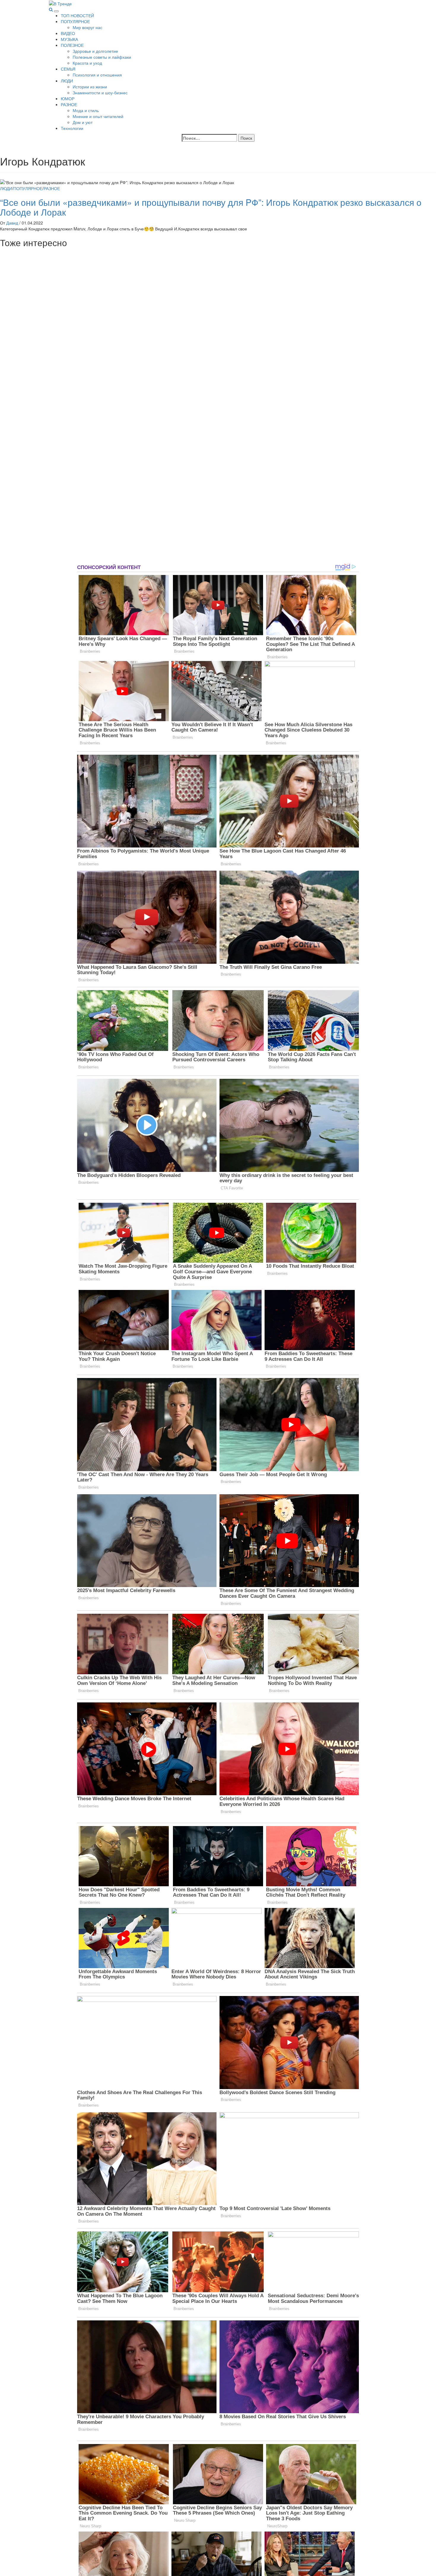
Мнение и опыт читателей (98, 116)
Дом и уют (83, 122)
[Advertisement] (44, 406)
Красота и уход (87, 63)
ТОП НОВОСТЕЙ (77, 15)
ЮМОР (68, 98)
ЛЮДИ (67, 81)
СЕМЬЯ (68, 69)
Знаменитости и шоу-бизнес (100, 93)
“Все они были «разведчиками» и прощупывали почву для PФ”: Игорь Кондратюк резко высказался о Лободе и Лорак (211, 207)
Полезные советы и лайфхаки (102, 57)
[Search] (51, 9)
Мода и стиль (86, 110)
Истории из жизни (90, 87)
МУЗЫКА (69, 39)
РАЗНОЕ (69, 104)
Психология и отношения (97, 75)
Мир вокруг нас (87, 27)
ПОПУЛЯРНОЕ (75, 21)
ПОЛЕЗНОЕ (72, 45)
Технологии (72, 128)
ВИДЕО (68, 33)
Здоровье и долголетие (95, 51)
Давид (13, 223)
